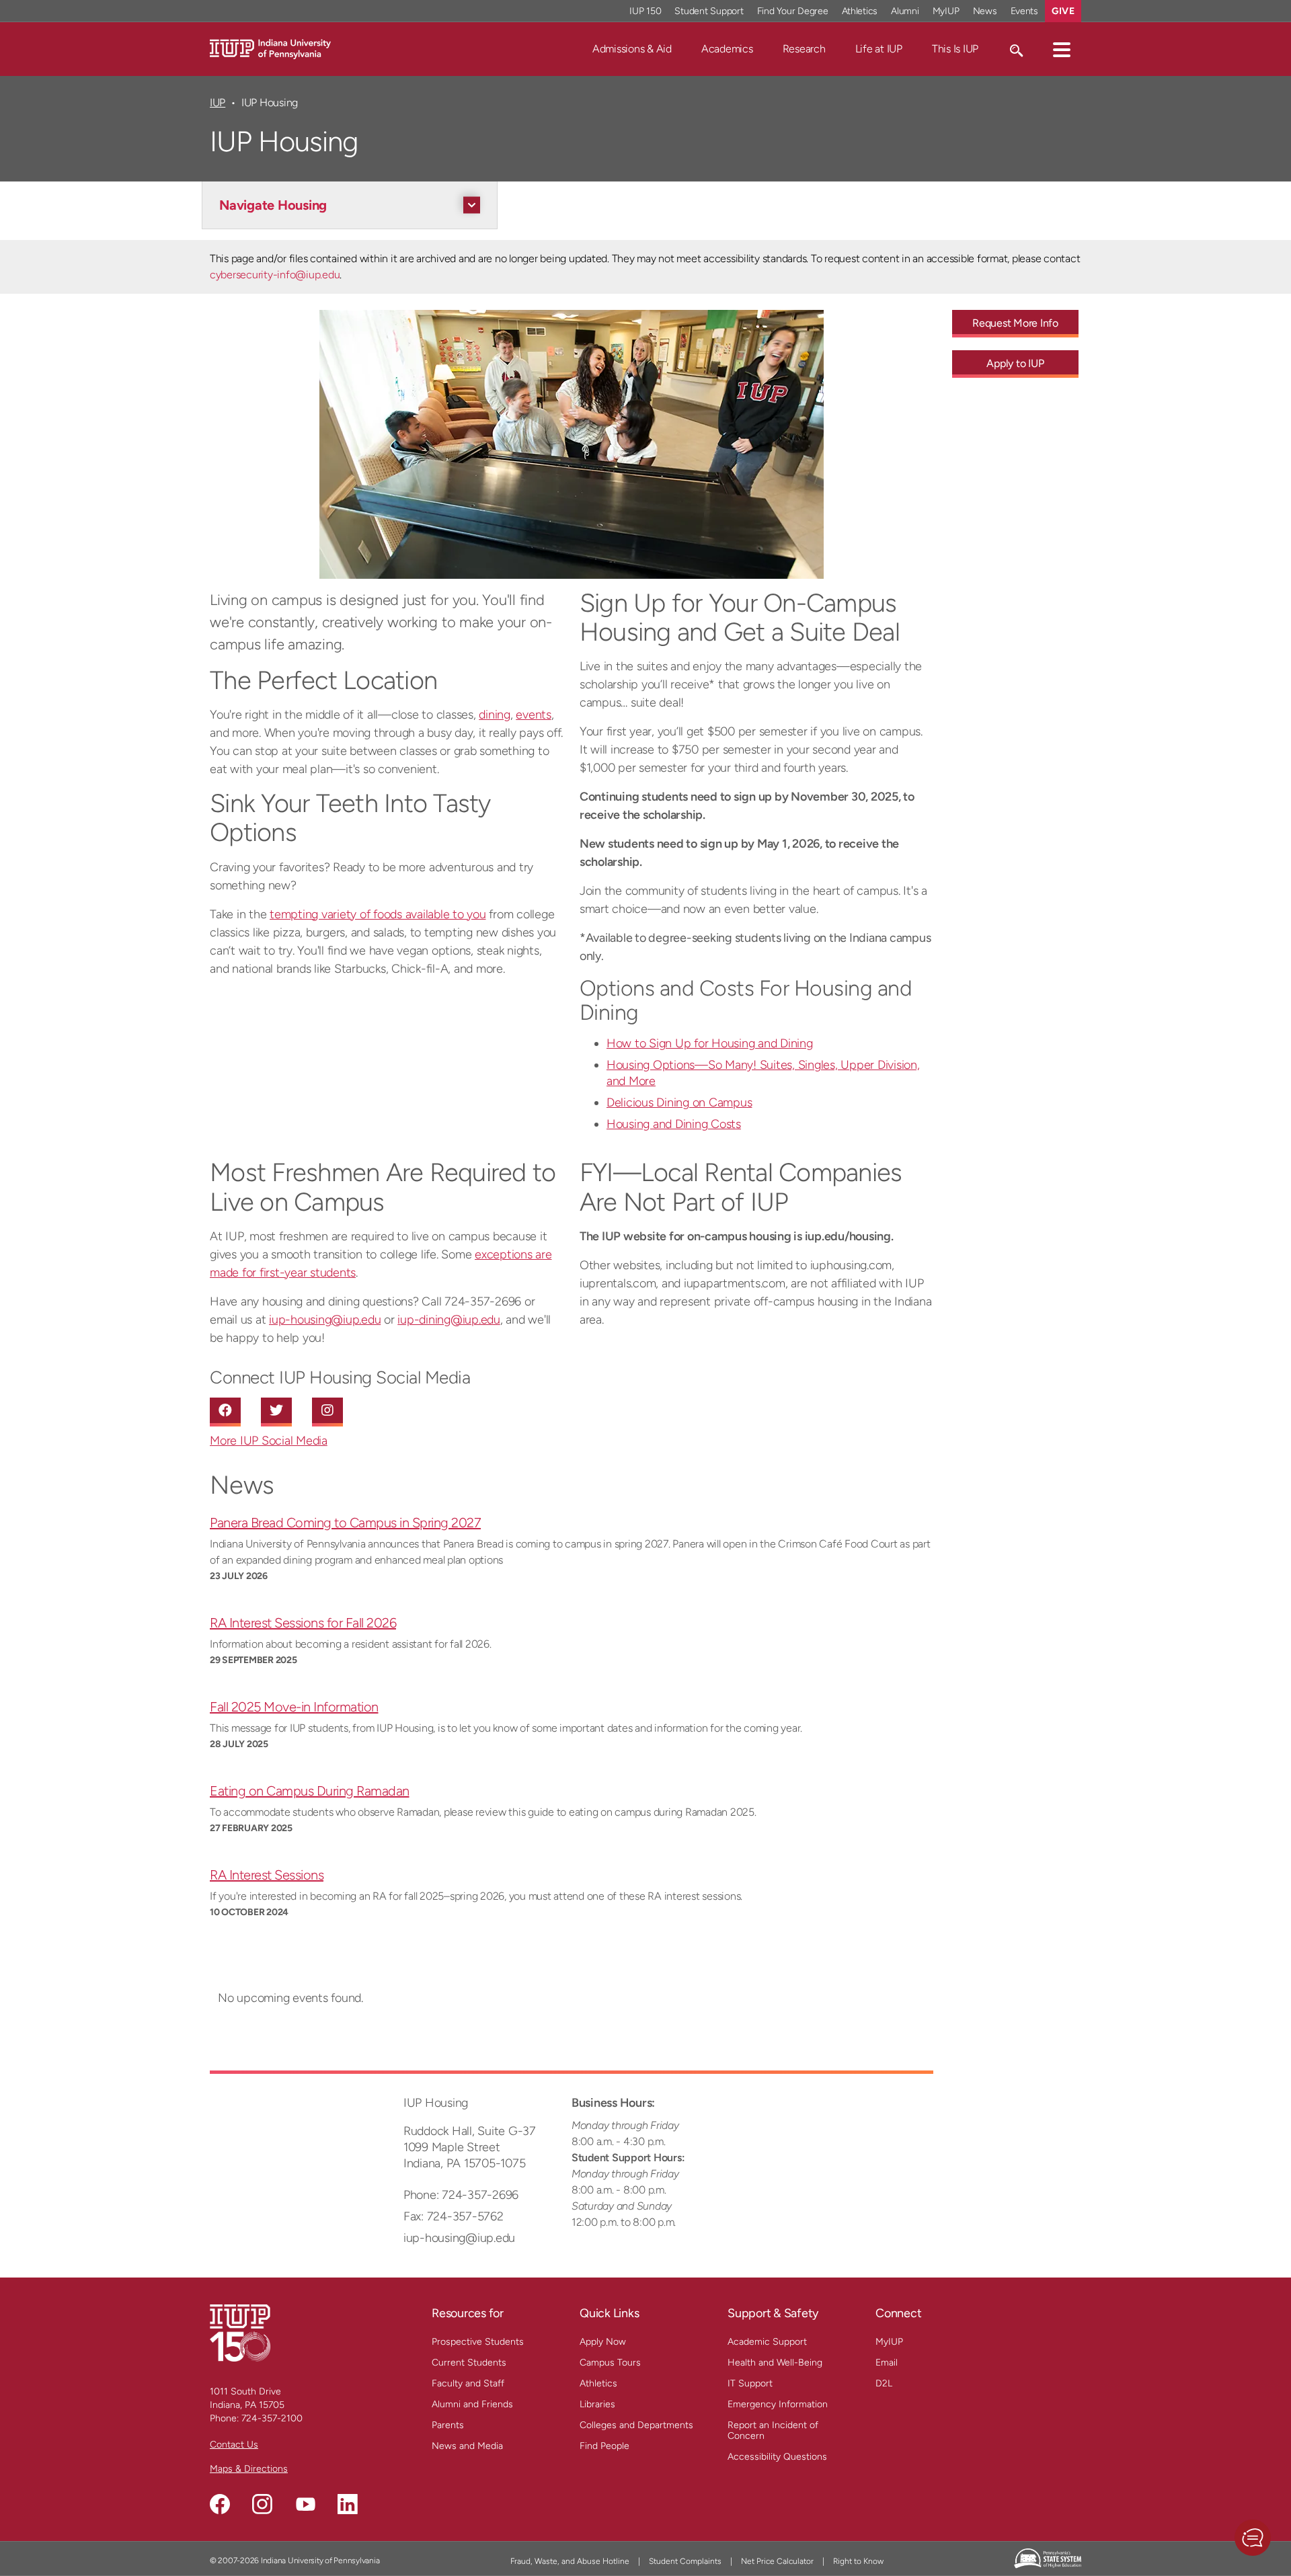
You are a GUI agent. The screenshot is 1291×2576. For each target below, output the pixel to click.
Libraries (597, 2404)
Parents (448, 2425)
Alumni (905, 11)
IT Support (750, 2383)
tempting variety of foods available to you (378, 914)
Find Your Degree (793, 11)
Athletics (860, 11)
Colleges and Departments (636, 2425)
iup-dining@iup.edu (449, 1320)
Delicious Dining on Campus (679, 1102)
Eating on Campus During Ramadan (310, 1791)
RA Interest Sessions (267, 1875)
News (985, 11)
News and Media (467, 2446)
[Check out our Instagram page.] (262, 2504)
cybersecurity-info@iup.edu (275, 275)
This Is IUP (955, 49)
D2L (884, 2383)
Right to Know (858, 2561)
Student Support (709, 11)
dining (495, 715)
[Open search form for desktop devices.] (1016, 49)
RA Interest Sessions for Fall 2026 (303, 1623)
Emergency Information (778, 2404)
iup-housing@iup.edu (325, 1320)
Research (804, 49)
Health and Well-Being (775, 2363)
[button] (1062, 49)
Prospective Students (478, 2342)
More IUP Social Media (269, 1441)
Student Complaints (685, 2561)
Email (887, 2363)
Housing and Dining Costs (674, 1124)
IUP (218, 103)
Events (1025, 11)
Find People (604, 2446)
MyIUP (946, 11)
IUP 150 (645, 11)
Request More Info (1015, 323)
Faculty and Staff (468, 2383)
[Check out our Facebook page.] (220, 2504)
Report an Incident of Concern (773, 2430)
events (534, 715)
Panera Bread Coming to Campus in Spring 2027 (345, 1523)
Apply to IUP (1015, 363)
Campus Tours (610, 2363)
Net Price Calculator (777, 2561)
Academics (727, 49)
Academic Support (767, 2342)
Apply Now (603, 2342)
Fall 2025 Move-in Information (294, 1707)
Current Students (469, 2363)
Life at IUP (879, 49)
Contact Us (234, 2445)
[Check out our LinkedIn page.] (348, 2504)
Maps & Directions (249, 2469)
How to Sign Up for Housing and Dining (710, 1043)
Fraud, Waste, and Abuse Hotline (570, 2561)
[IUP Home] (270, 48)
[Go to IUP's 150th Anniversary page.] (240, 2332)
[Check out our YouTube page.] (305, 2504)
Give (1063, 11)
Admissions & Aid (632, 49)
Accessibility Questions (777, 2457)
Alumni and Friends (472, 2404)
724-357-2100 (272, 2418)
